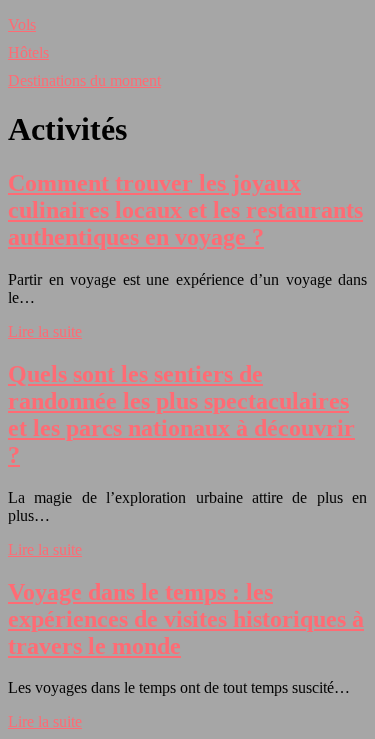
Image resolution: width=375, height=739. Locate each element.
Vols (22, 24)
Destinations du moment (84, 80)
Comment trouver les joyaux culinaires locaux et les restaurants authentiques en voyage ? (185, 210)
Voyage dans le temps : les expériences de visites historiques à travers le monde (186, 619)
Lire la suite (45, 331)
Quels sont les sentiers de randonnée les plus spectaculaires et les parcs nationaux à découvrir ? (181, 414)
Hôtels (28, 52)
